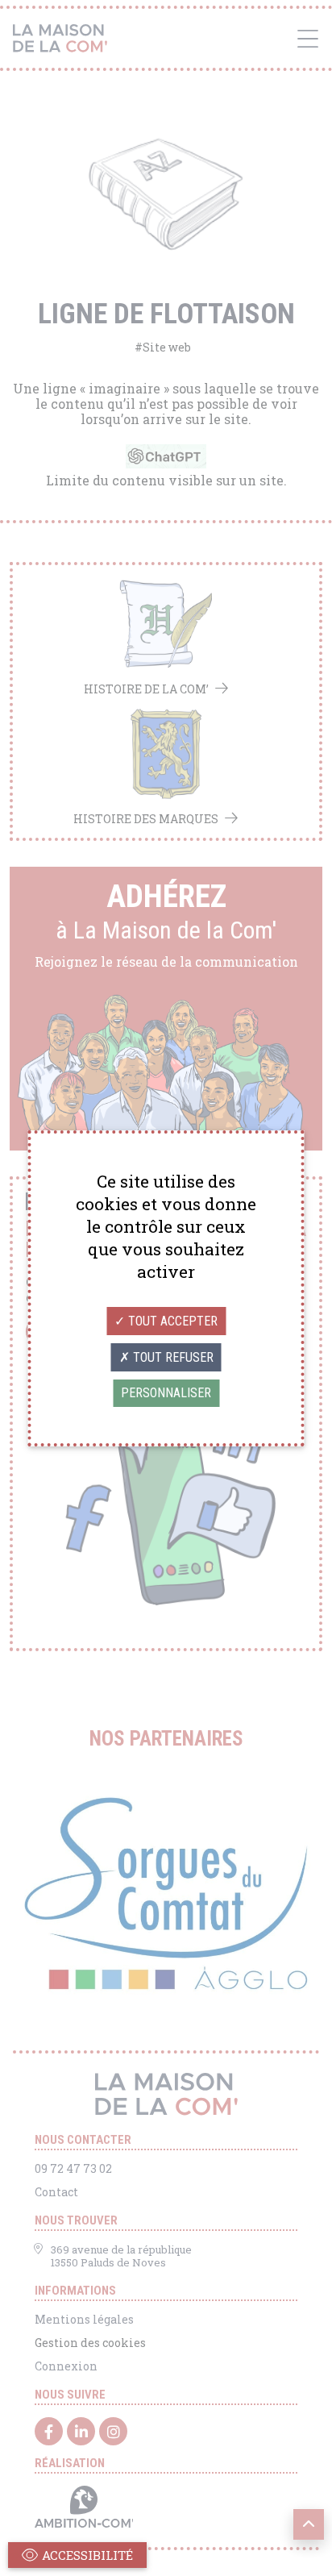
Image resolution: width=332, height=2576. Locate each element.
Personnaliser (166, 1393)
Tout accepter (171, 1321)
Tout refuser (172, 1357)
